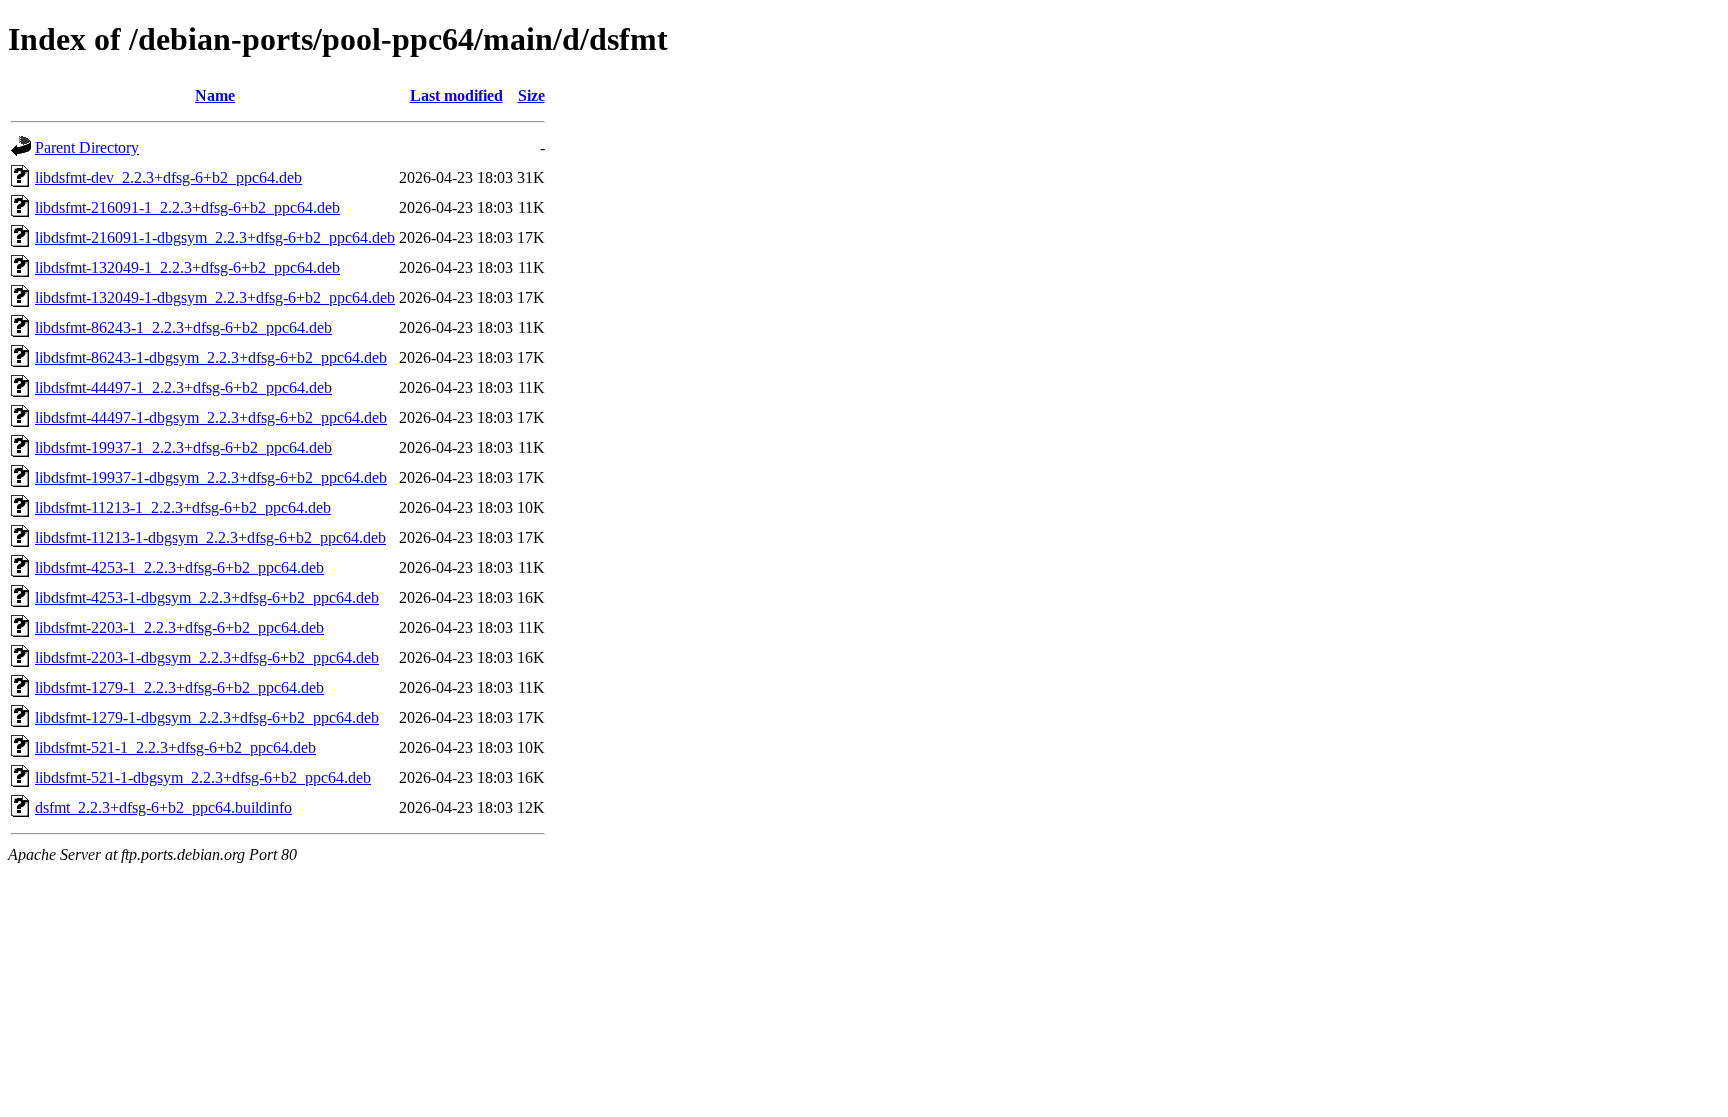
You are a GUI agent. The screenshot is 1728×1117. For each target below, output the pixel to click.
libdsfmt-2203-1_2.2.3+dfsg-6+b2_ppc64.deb (179, 627)
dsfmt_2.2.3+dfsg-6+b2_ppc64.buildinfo (163, 807)
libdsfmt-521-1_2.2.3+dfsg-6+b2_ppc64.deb (175, 747)
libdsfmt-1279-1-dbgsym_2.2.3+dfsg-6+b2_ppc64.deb (207, 717)
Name (215, 95)
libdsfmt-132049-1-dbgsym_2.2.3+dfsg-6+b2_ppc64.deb (215, 297)
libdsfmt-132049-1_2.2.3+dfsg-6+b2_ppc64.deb (187, 267)
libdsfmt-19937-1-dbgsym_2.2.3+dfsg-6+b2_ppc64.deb (211, 477)
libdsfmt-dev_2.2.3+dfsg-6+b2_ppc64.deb (168, 177)
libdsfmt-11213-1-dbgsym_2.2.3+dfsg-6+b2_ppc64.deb (210, 537)
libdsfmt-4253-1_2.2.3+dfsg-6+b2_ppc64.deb (179, 567)
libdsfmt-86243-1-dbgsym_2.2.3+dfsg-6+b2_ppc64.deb (211, 357)
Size (531, 95)
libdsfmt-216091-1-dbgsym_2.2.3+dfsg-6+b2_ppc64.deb (215, 237)
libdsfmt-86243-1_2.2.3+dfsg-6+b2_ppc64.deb (183, 327)
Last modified (456, 95)
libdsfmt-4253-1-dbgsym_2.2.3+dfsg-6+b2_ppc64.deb (207, 597)
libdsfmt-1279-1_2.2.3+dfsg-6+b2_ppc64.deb (179, 687)
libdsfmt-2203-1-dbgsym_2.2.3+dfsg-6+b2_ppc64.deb (207, 657)
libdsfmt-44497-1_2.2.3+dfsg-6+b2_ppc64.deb (183, 387)
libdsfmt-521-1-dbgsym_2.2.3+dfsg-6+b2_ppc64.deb (203, 777)
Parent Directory (87, 147)
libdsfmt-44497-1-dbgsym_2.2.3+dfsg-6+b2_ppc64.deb (211, 417)
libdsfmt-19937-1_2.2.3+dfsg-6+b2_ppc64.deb (183, 447)
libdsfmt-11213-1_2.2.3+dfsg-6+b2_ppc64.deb (183, 507)
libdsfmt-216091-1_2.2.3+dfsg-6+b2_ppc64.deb (187, 207)
